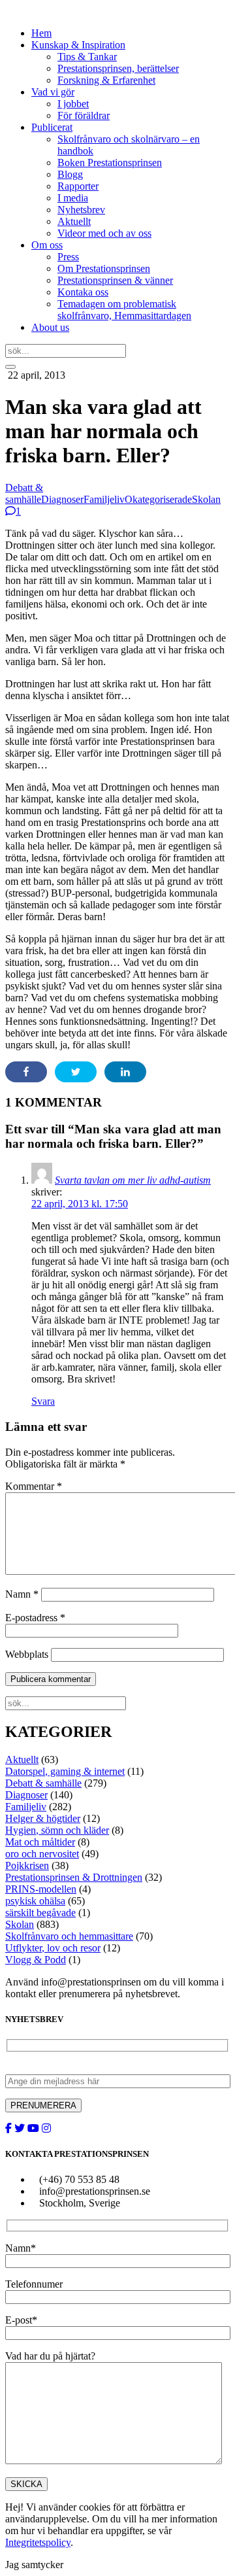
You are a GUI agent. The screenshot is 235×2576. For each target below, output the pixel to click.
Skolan (206, 499)
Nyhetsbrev (81, 210)
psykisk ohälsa (35, 1901)
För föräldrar (84, 115)
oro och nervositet (42, 1854)
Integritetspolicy (38, 2542)
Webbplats (27, 1654)
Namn (22, 1594)
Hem (41, 33)
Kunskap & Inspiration (78, 45)
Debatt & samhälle (24, 493)
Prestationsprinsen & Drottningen (74, 1877)
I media (73, 198)
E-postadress (35, 1618)
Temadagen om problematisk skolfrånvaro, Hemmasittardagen (124, 310)
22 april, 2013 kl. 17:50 (80, 1204)
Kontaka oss (83, 292)
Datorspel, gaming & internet (65, 1771)
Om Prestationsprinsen (104, 268)
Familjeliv (104, 499)
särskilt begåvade (40, 1913)
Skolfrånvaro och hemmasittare (69, 1936)
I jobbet (73, 104)
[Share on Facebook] (26, 1072)
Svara (43, 1401)
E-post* (21, 2320)
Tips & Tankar (87, 57)
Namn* (21, 2248)
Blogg (70, 174)
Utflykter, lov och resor (53, 1948)
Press (68, 257)
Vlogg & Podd (36, 1960)
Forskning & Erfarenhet (106, 80)
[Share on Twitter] (76, 1072)
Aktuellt (74, 221)
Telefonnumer (34, 2284)
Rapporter (78, 186)
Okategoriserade (158, 499)
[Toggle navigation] (10, 367)
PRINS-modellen (41, 1889)
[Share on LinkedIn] (125, 1072)
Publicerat (52, 127)
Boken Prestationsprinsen (110, 163)
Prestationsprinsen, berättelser (118, 68)
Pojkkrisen (27, 1865)
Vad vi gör (53, 92)
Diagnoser (62, 499)
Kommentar (34, 1486)
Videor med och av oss (104, 233)
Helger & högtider (43, 1818)
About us (50, 327)
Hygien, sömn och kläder (57, 1830)
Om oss (47, 245)
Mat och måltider (40, 1842)
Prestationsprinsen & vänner (115, 280)
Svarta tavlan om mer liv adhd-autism (133, 1180)
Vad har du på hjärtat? (50, 2356)
